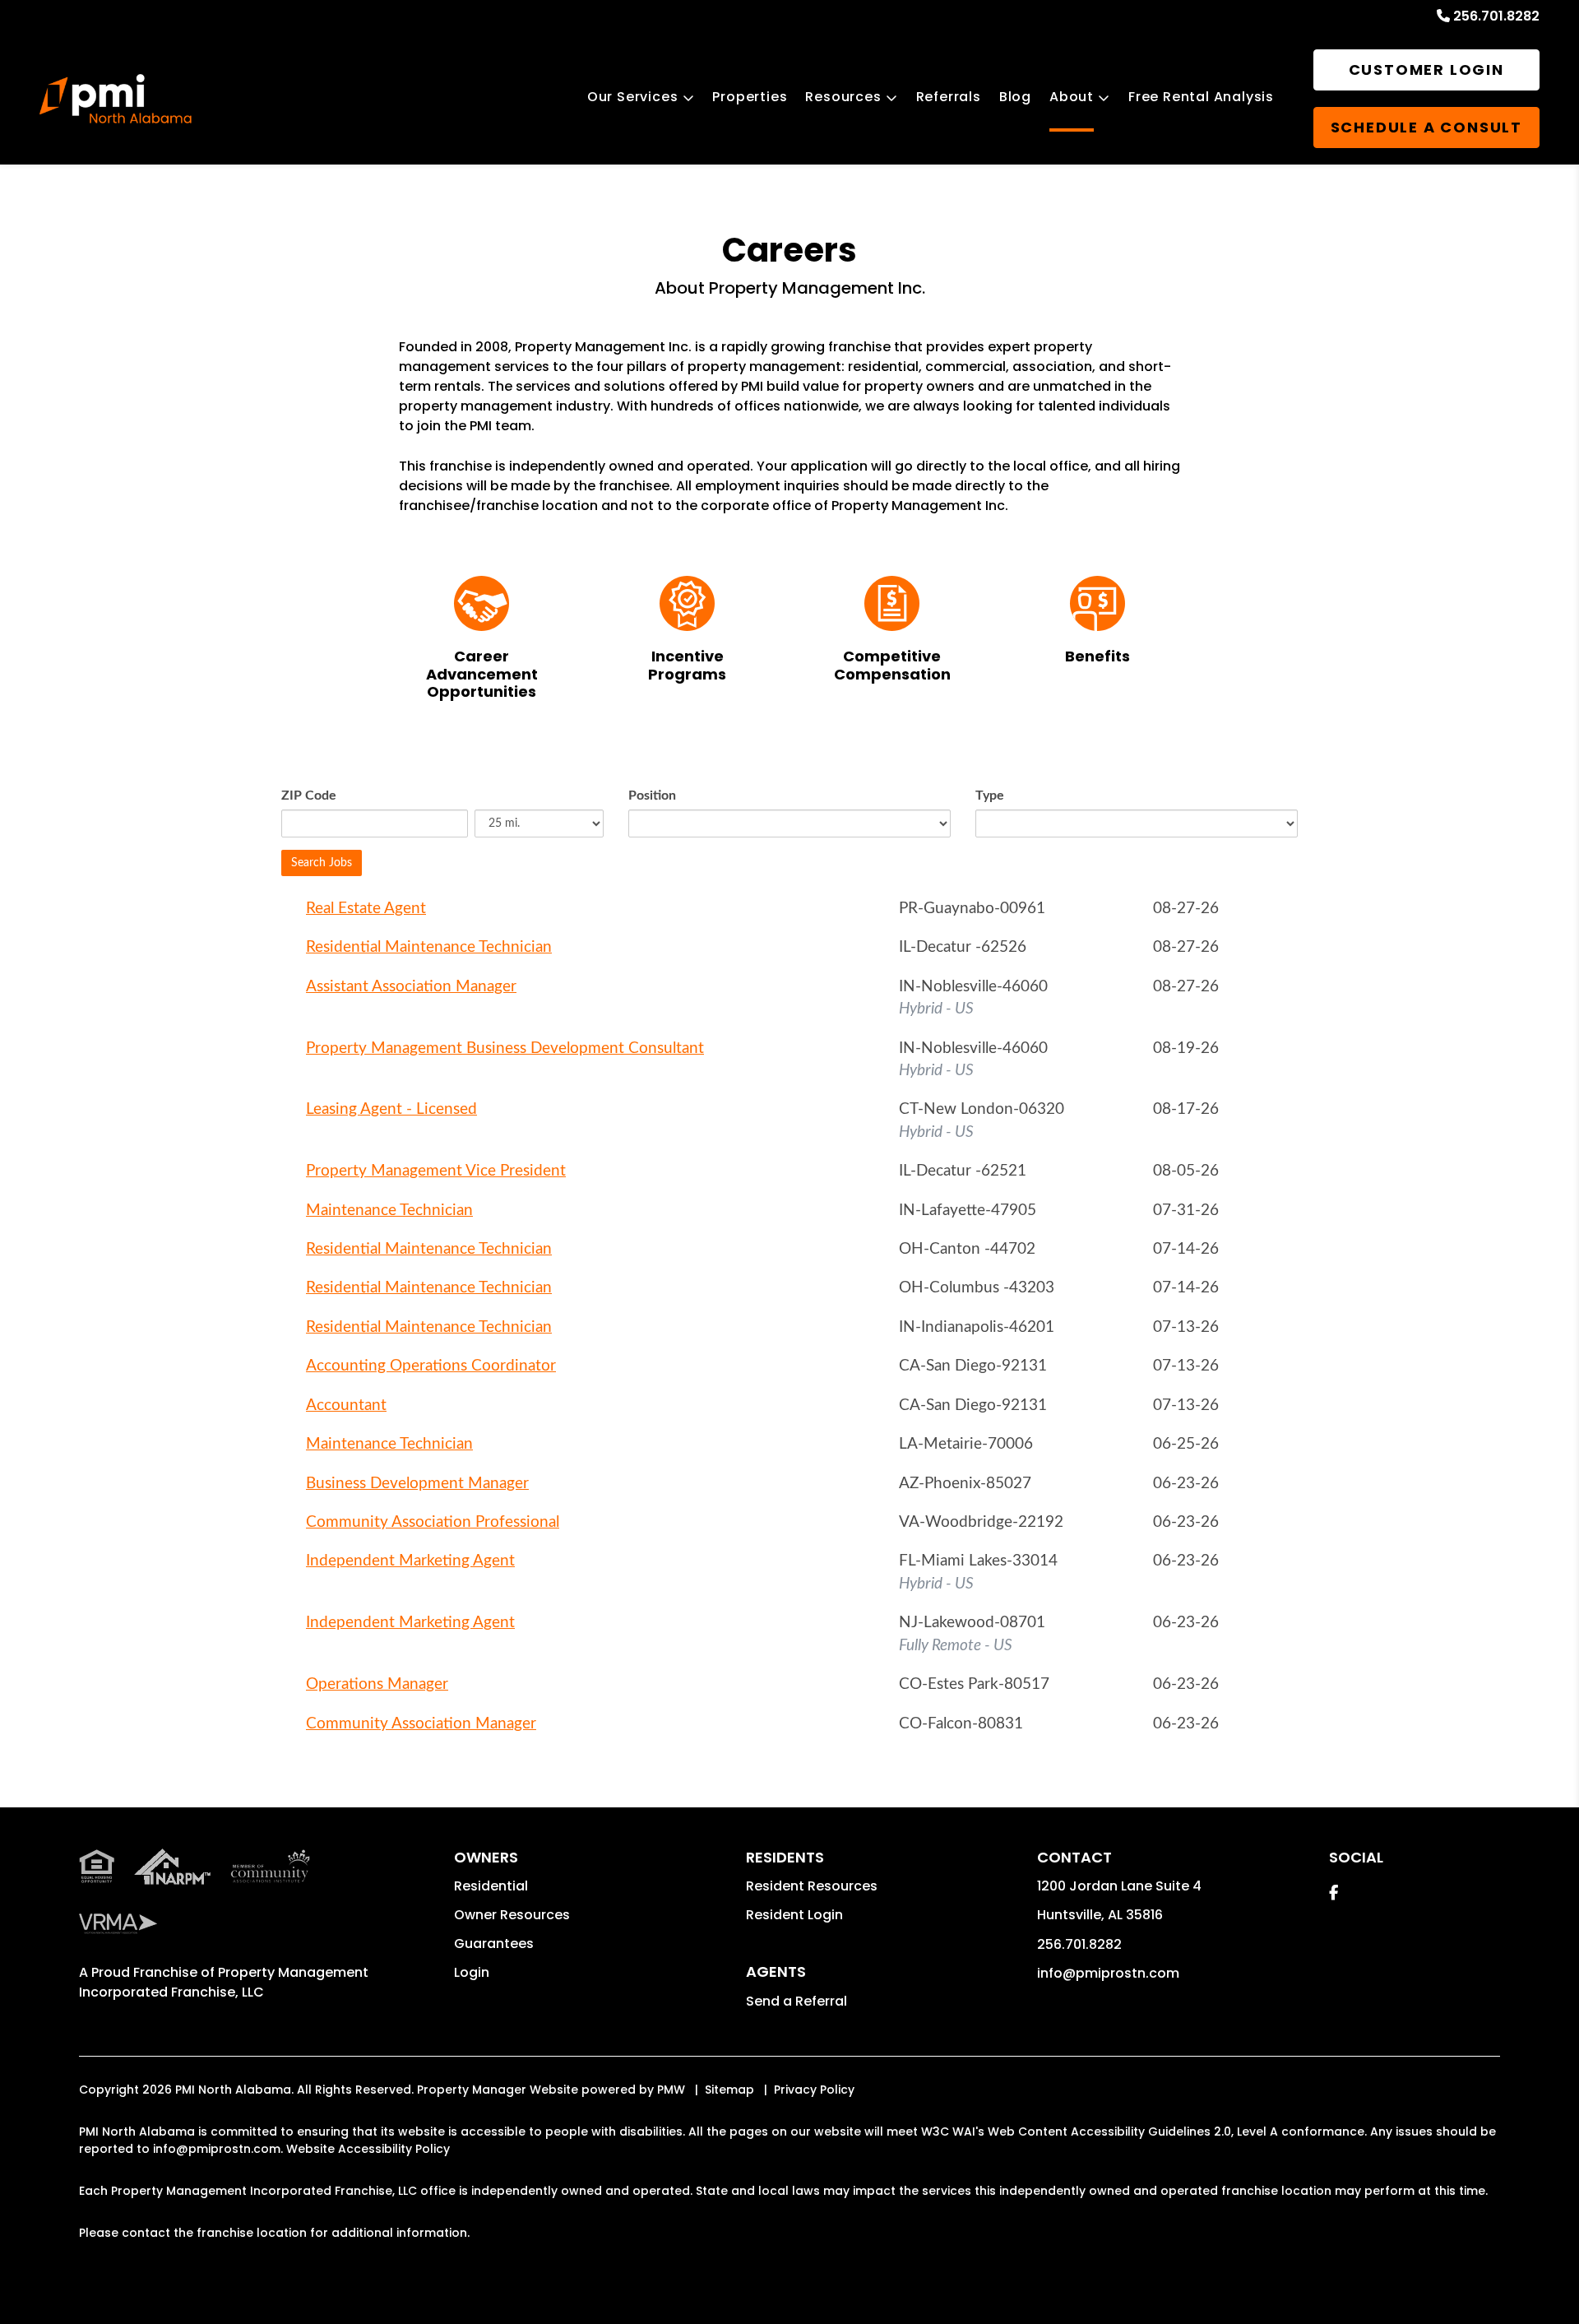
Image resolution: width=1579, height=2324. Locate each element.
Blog (1015, 97)
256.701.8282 (1496, 16)
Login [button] (472, 1972)
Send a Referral (796, 2001)
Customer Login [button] (1426, 70)
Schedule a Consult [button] (1426, 127)
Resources (843, 97)
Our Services (633, 97)
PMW (671, 2090)
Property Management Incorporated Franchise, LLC (224, 1982)
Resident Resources (812, 1886)
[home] (116, 99)
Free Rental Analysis (1201, 97)
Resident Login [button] (794, 1915)
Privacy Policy (814, 2090)
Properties (750, 97)
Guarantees (494, 1944)
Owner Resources (512, 1915)
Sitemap (729, 2090)
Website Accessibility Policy (368, 2149)
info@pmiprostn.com (1108, 1973)
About (1072, 97)
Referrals (949, 97)
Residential (491, 1886)
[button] (1334, 1893)
